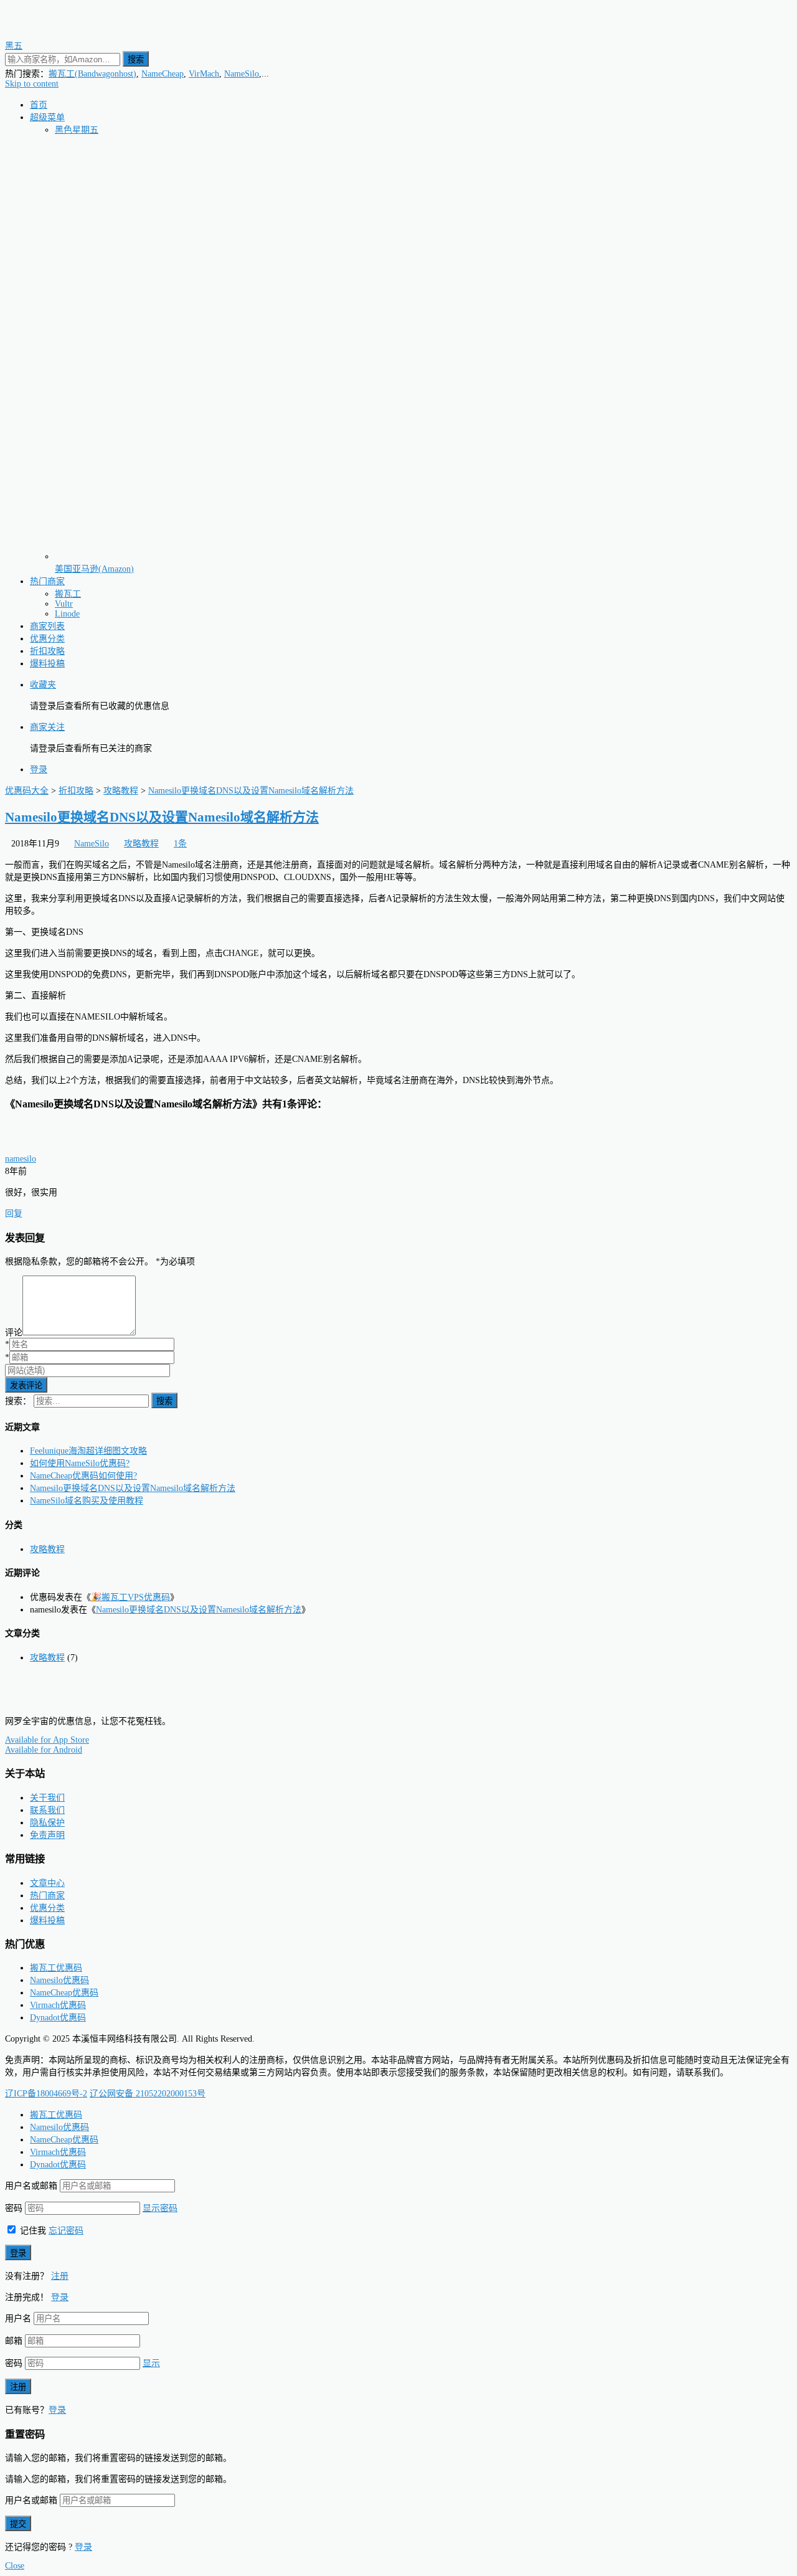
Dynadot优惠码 (58, 2018)
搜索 (136, 59)
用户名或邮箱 (31, 2186)
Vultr (64, 604)
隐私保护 (47, 1823)
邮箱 (14, 2341)
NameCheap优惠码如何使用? (83, 1476)
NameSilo (242, 74)
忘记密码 (66, 2231)
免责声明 (47, 1835)
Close (15, 2566)
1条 (180, 844)
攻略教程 (141, 844)
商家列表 (47, 626)
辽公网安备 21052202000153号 (148, 2094)
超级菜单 (47, 117)
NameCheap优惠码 (64, 1993)
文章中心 (47, 1883)
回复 (14, 1214)
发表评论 (26, 1385)
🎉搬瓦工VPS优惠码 (130, 1597)
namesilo (21, 1159)
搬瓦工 (68, 594)
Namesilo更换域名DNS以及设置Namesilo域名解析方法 (162, 817)
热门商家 (47, 581)
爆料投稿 (47, 664)
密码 (14, 2208)
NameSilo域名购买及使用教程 (87, 1501)
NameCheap (163, 74)
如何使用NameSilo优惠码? (80, 1463)
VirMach (204, 74)
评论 (14, 1333)
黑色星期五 (77, 130)
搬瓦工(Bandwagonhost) (92, 74)
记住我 (32, 2231)
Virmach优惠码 (58, 2005)
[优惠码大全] (61, 33)
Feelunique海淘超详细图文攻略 (88, 1451)
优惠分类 (47, 639)
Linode (67, 614)
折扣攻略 (47, 651)
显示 (151, 2363)
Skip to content (32, 84)
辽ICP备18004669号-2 (46, 2094)
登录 (39, 769)
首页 (39, 105)
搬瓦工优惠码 (56, 1968)
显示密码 (160, 2208)
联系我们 (47, 1810)
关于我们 (47, 1798)
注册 (60, 2276)
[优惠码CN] (61, 1700)
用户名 (18, 2318)
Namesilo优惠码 (59, 1980)
